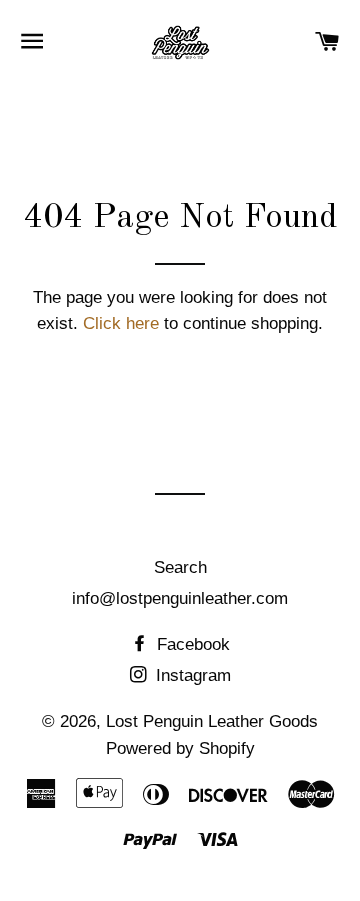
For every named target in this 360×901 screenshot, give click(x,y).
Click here (121, 323)
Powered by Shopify (180, 748)
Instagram (191, 675)
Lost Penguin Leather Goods (212, 721)
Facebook (191, 644)
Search (180, 567)
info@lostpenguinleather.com (180, 598)
